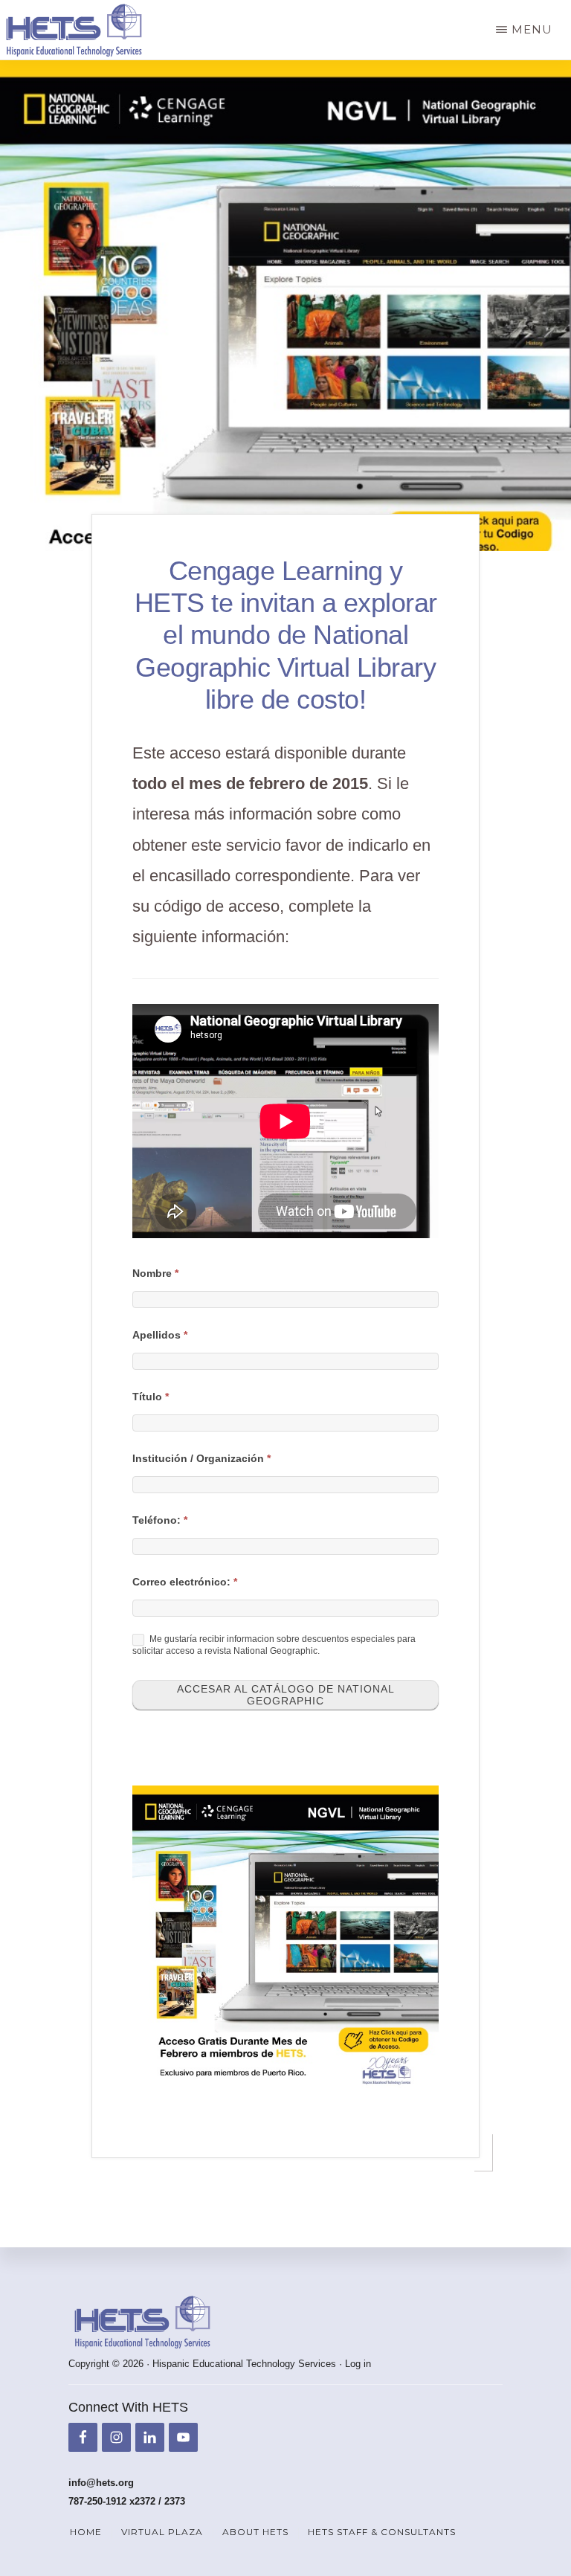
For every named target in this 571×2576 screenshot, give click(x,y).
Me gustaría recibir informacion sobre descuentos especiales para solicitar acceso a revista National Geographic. (274, 1646)
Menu (532, 29)
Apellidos (160, 1335)
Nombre (155, 1273)
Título (151, 1397)
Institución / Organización (201, 1458)
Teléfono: (160, 1520)
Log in (358, 2364)
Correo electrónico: (185, 1582)
